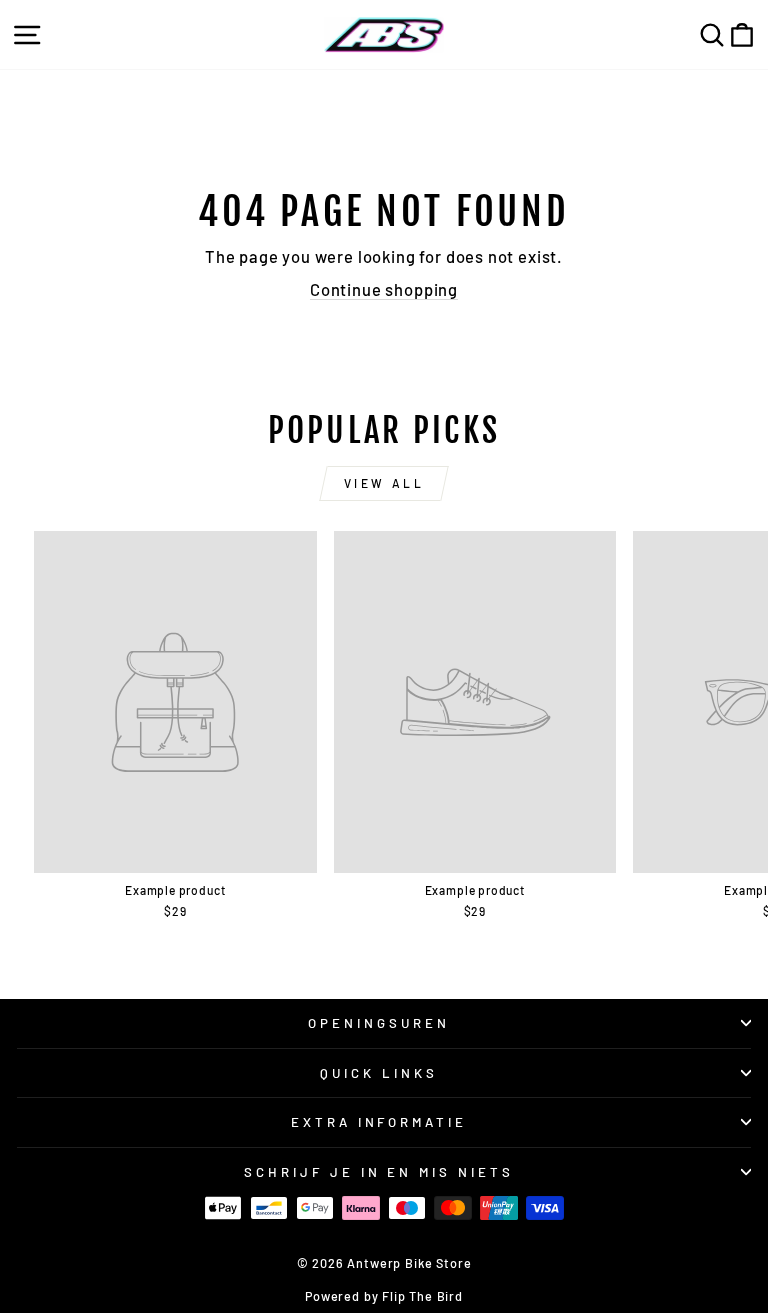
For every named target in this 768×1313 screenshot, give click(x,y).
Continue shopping (384, 289)
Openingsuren (379, 1023)
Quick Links (379, 1073)
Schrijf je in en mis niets (379, 1172)
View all (384, 483)
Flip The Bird (422, 1296)
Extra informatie (379, 1122)
